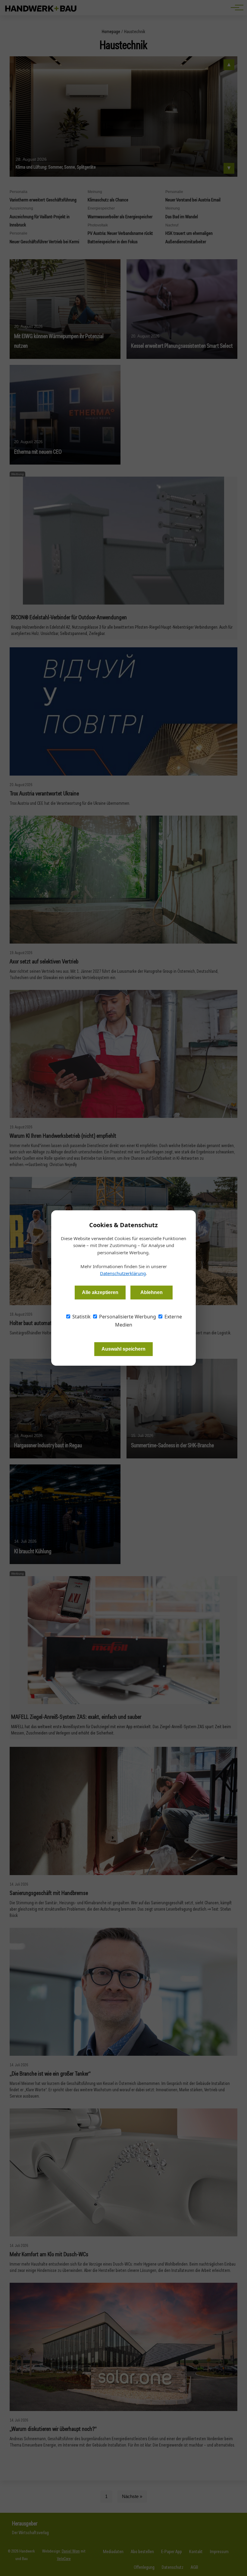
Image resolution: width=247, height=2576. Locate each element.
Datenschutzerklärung (123, 1273)
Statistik (81, 1317)
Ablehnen (152, 1292)
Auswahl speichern (123, 1349)
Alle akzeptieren (100, 1292)
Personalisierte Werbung (127, 1317)
